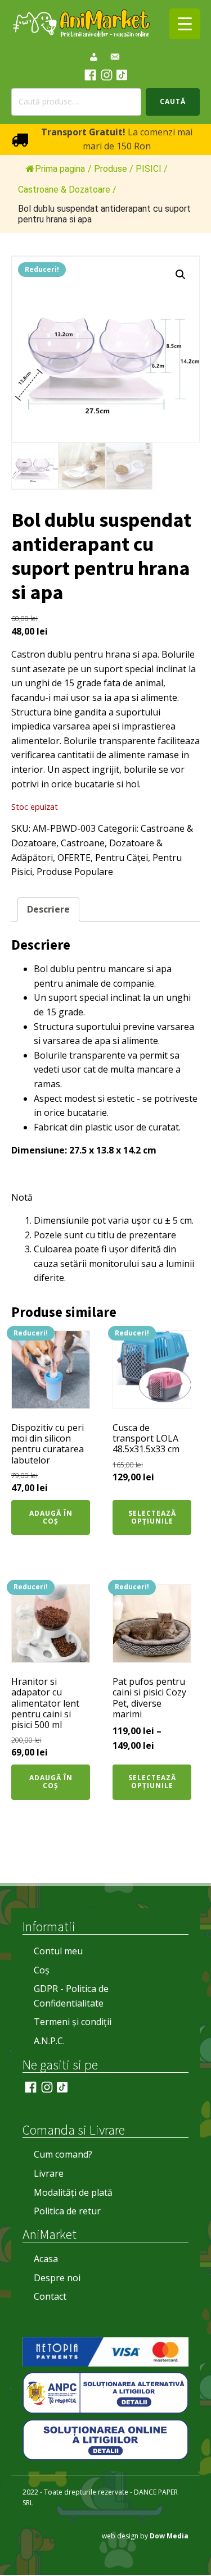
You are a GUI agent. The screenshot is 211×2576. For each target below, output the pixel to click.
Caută (173, 101)
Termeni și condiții (73, 2022)
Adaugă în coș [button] (51, 1517)
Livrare (49, 2173)
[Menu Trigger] (185, 24)
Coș (42, 1970)
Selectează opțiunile (152, 1517)
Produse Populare (75, 872)
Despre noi (57, 2278)
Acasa (46, 2259)
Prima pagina (60, 169)
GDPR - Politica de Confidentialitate (71, 1996)
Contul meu (58, 1951)
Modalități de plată (73, 2192)
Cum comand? (63, 2154)
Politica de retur (67, 2211)
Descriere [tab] (48, 909)
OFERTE (74, 858)
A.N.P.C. (49, 2041)
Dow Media (169, 2536)
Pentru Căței (122, 858)
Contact (50, 2296)
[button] (181, 275)
